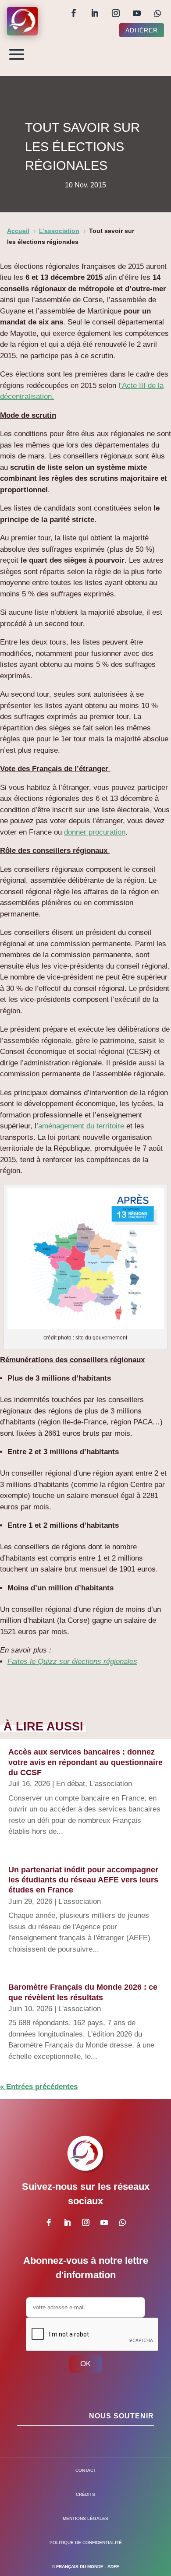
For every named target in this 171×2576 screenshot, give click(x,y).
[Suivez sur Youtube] (137, 13)
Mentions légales (85, 2518)
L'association (111, 1784)
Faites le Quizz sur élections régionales (72, 1662)
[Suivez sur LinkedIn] (95, 13)
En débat (71, 1784)
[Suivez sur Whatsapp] (158, 13)
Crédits (85, 2494)
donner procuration (95, 832)
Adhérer (142, 30)
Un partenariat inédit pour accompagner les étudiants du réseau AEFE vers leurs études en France (83, 1880)
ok (85, 2364)
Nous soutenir (121, 2416)
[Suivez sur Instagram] (116, 13)
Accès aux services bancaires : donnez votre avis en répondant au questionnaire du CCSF (85, 1762)
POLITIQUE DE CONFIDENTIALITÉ (86, 2543)
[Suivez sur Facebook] (74, 13)
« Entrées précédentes (39, 2087)
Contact (86, 2470)
